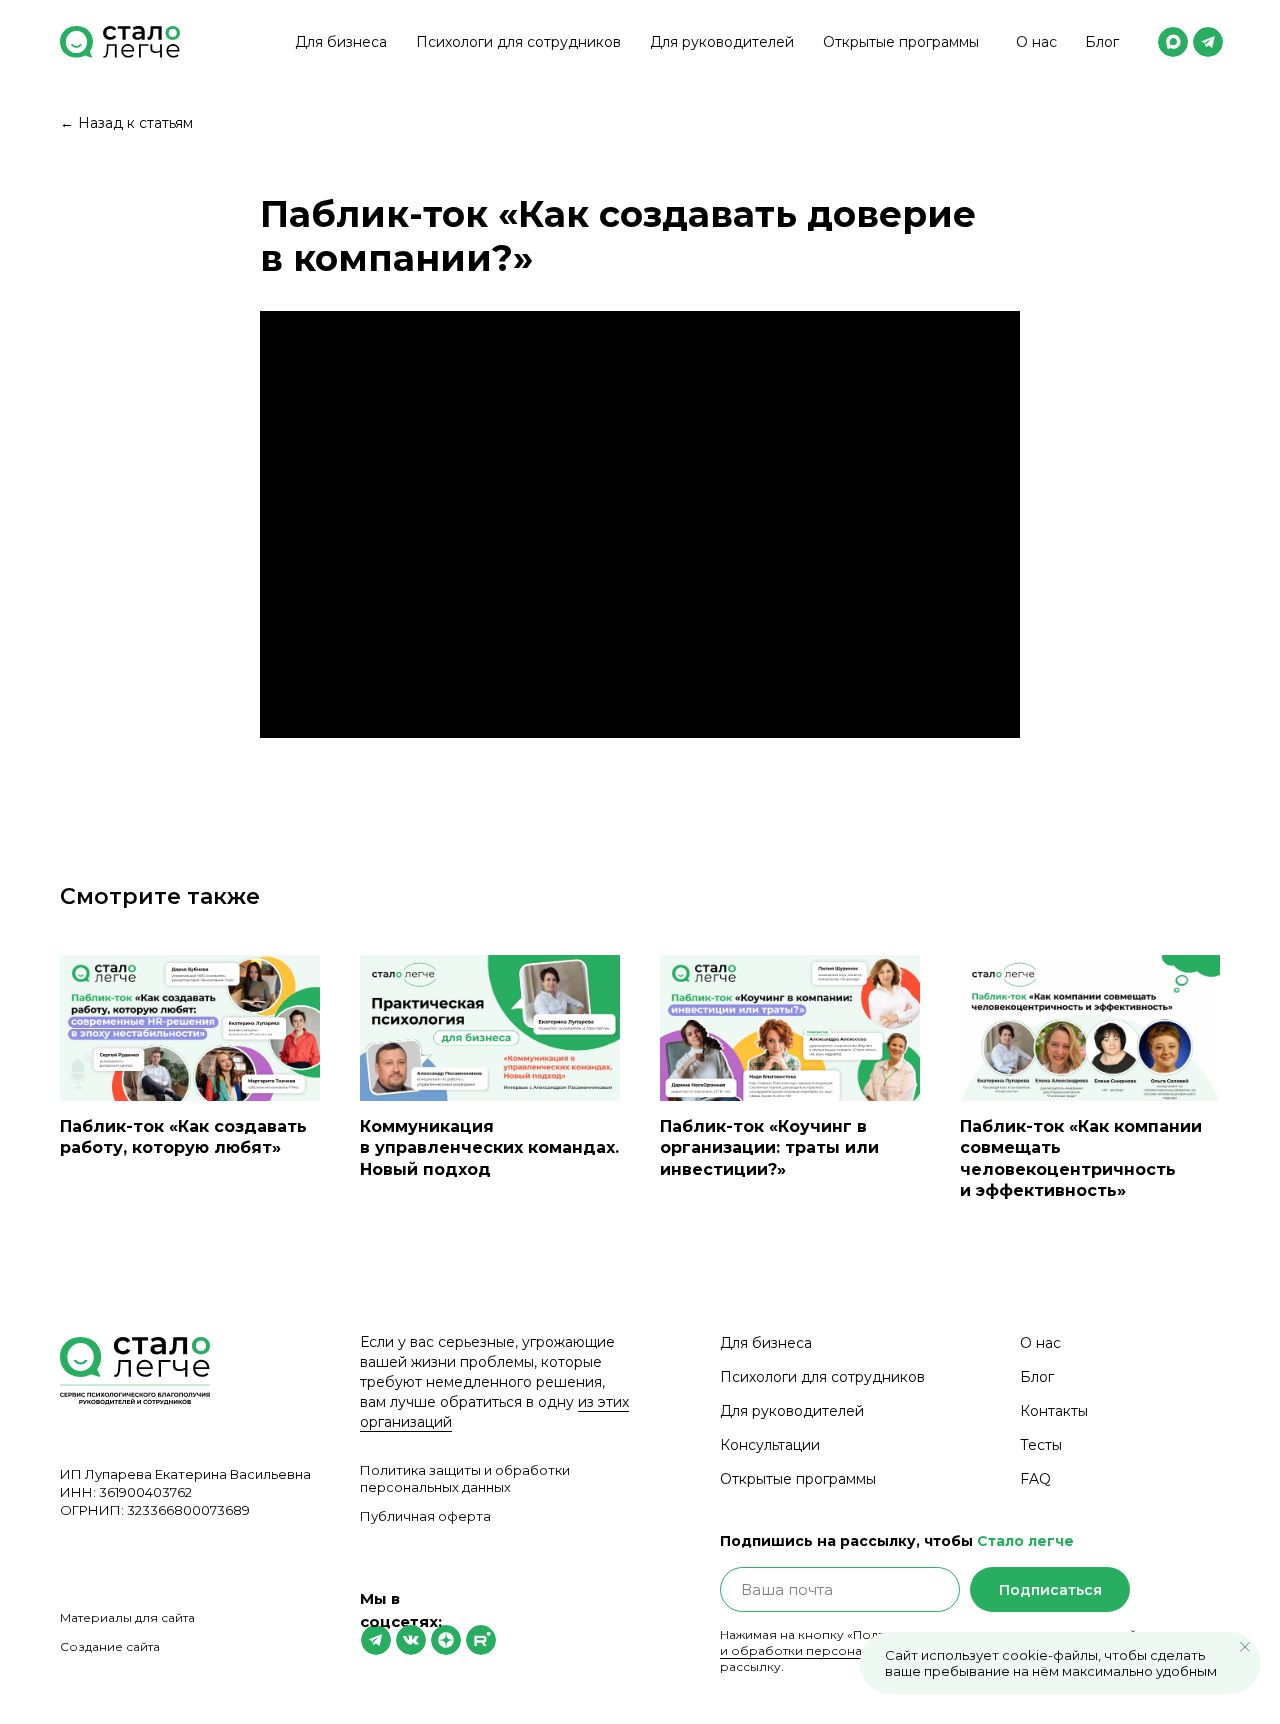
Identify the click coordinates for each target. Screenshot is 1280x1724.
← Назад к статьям (126, 123)
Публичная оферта (425, 1516)
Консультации (770, 1445)
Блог (1102, 42)
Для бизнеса (341, 42)
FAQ (1035, 1479)
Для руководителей (722, 42)
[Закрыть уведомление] (1245, 1647)
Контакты (1054, 1411)
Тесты (1041, 1445)
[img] (1173, 42)
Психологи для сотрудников (518, 42)
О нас (1036, 42)
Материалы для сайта (127, 1617)
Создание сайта (110, 1646)
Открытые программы (901, 42)
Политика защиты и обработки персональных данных (465, 1478)
